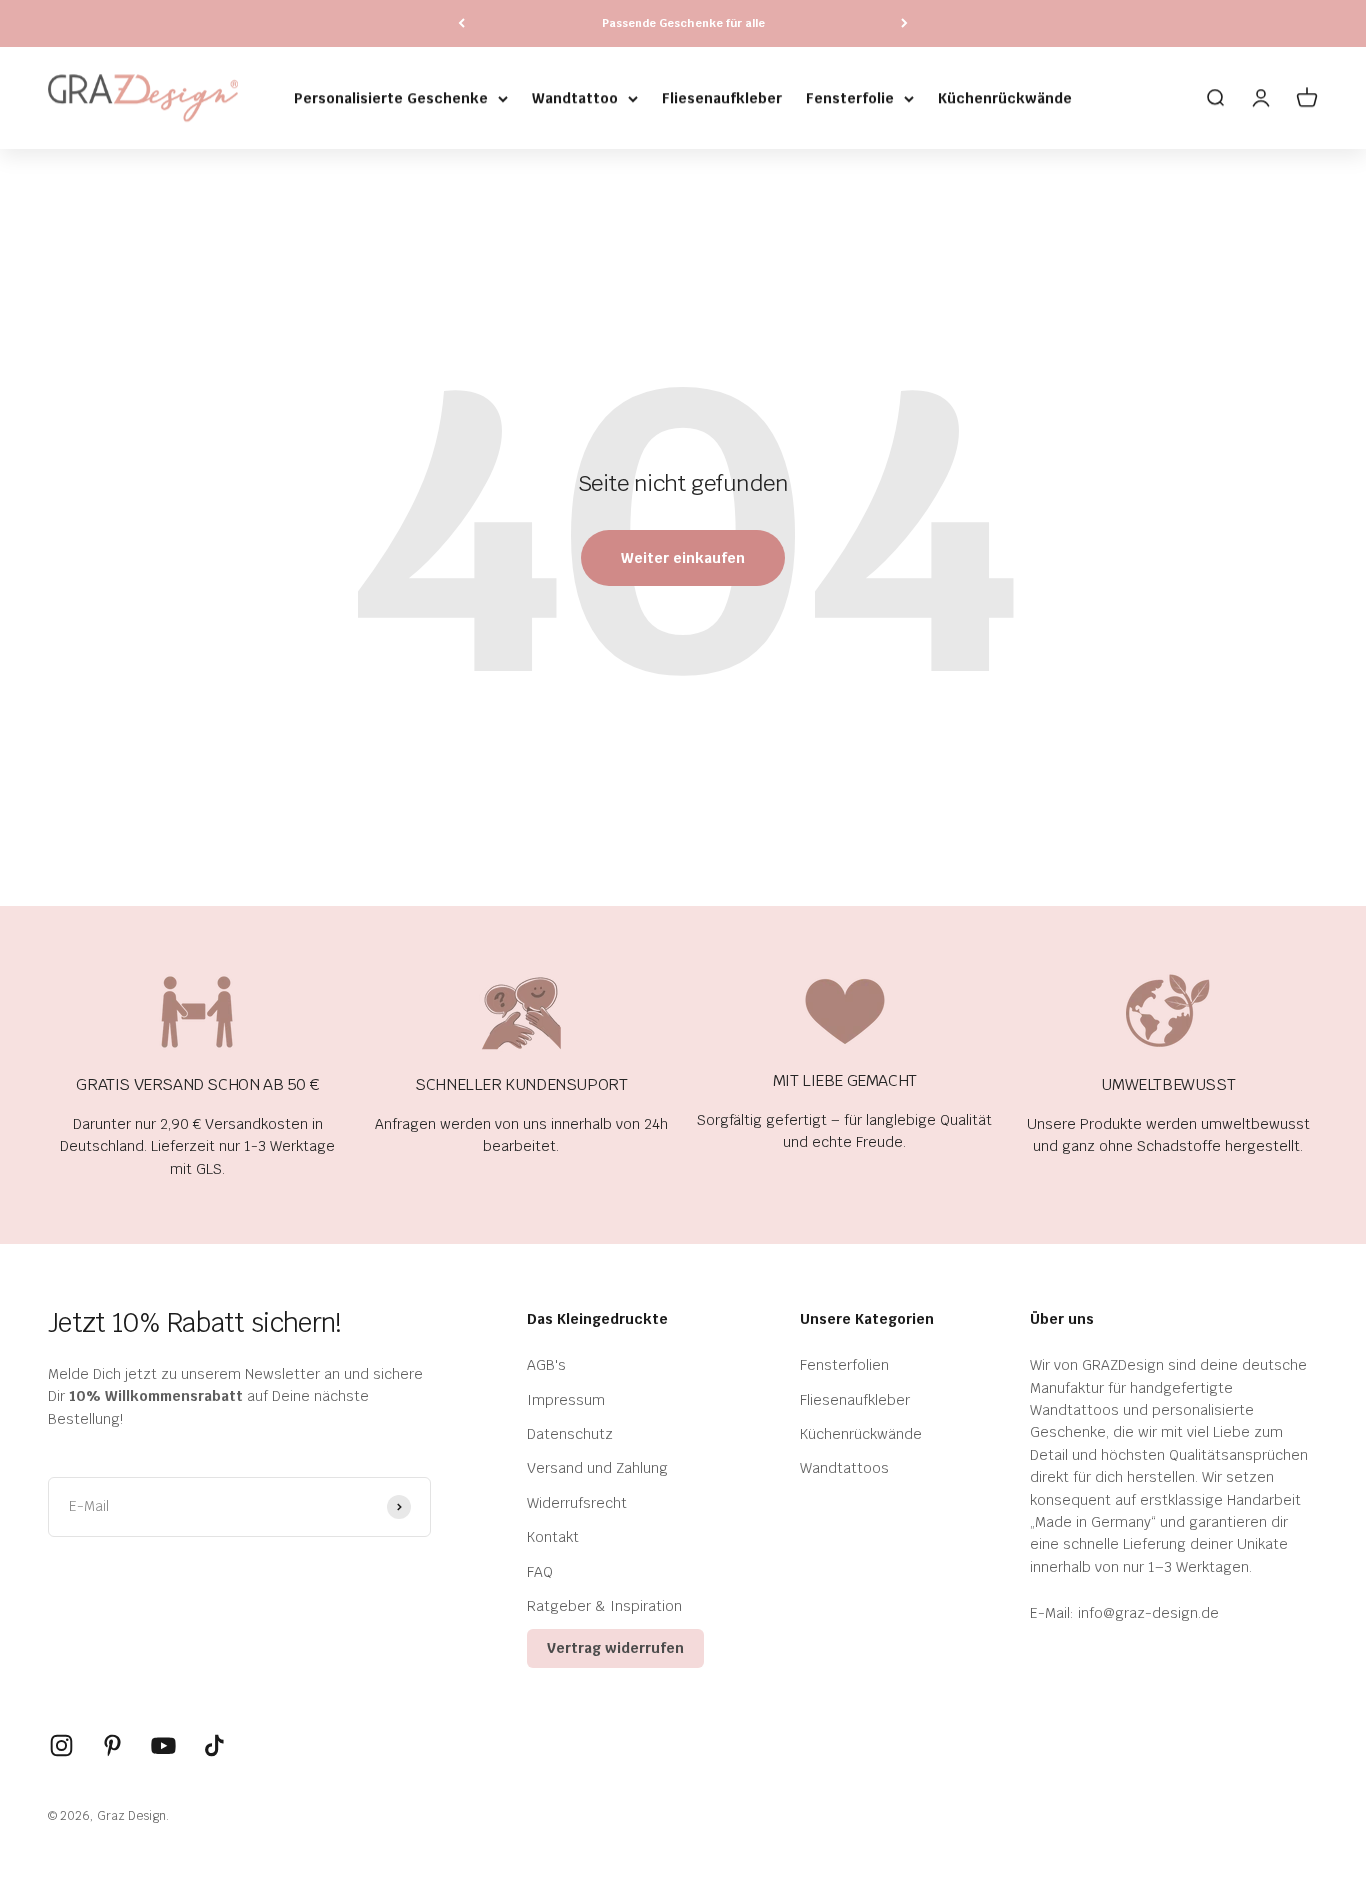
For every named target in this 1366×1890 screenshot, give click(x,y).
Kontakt (553, 1537)
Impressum (566, 1400)
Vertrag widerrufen (615, 1648)
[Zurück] (461, 23)
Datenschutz (570, 1434)
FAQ (540, 1572)
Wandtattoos (844, 1468)
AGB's (546, 1365)
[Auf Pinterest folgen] (112, 1745)
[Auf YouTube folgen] (163, 1745)
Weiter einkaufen (683, 558)
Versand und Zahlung (597, 1468)
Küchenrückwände (1005, 98)
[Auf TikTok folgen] (214, 1745)
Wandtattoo (575, 98)
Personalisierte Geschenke (391, 98)
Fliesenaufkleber (722, 98)
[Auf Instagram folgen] (61, 1745)
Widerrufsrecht (577, 1503)
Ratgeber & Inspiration (604, 1606)
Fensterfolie (850, 98)
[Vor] (904, 23)
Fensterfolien (844, 1365)
